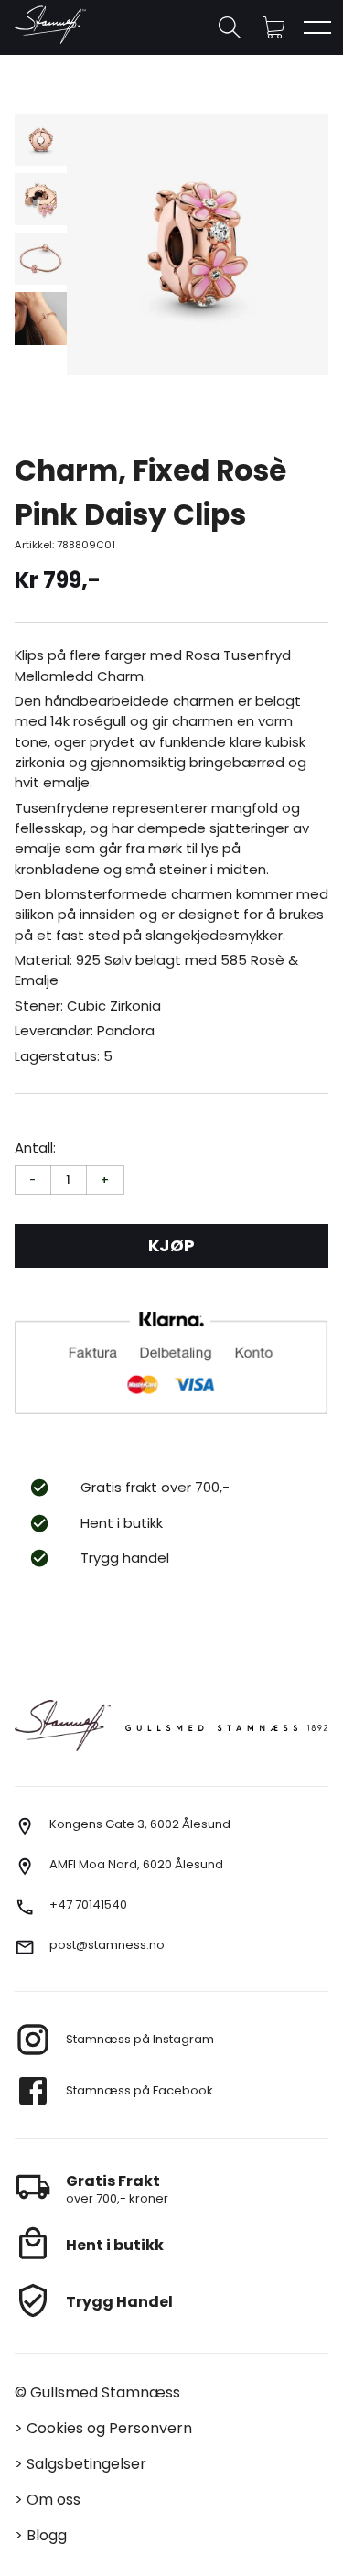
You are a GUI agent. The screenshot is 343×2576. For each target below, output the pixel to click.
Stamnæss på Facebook (139, 2090)
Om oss (54, 2500)
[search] (230, 27)
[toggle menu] (317, 27)
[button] (273, 27)
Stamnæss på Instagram (140, 2039)
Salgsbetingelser (86, 2464)
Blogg (47, 2535)
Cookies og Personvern (109, 2428)
